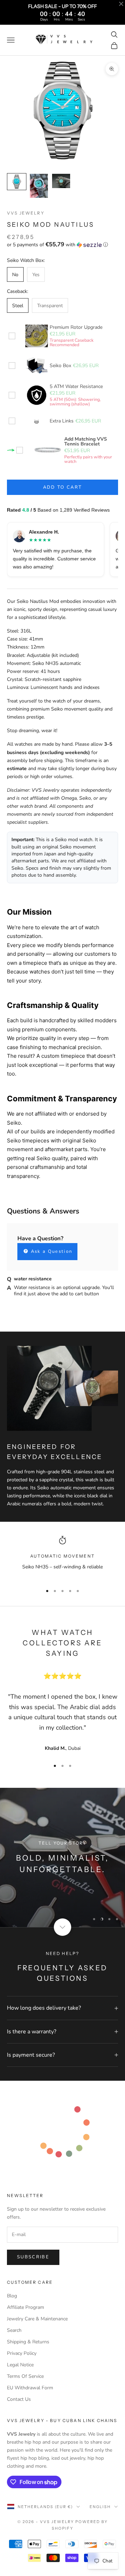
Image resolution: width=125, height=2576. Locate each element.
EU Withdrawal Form (30, 2388)
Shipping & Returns (28, 2342)
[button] (62, 245)
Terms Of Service (25, 2376)
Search (14, 2330)
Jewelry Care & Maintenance (37, 2319)
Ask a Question (51, 1251)
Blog (12, 2296)
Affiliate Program (26, 2307)
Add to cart (63, 487)
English (100, 2507)
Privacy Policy (22, 2353)
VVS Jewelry (26, 213)
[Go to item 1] (17, 182)
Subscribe (33, 2257)
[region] (62, 1557)
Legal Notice (20, 2365)
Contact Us (19, 2399)
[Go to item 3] (61, 181)
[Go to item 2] (39, 186)
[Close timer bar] (121, 4)
